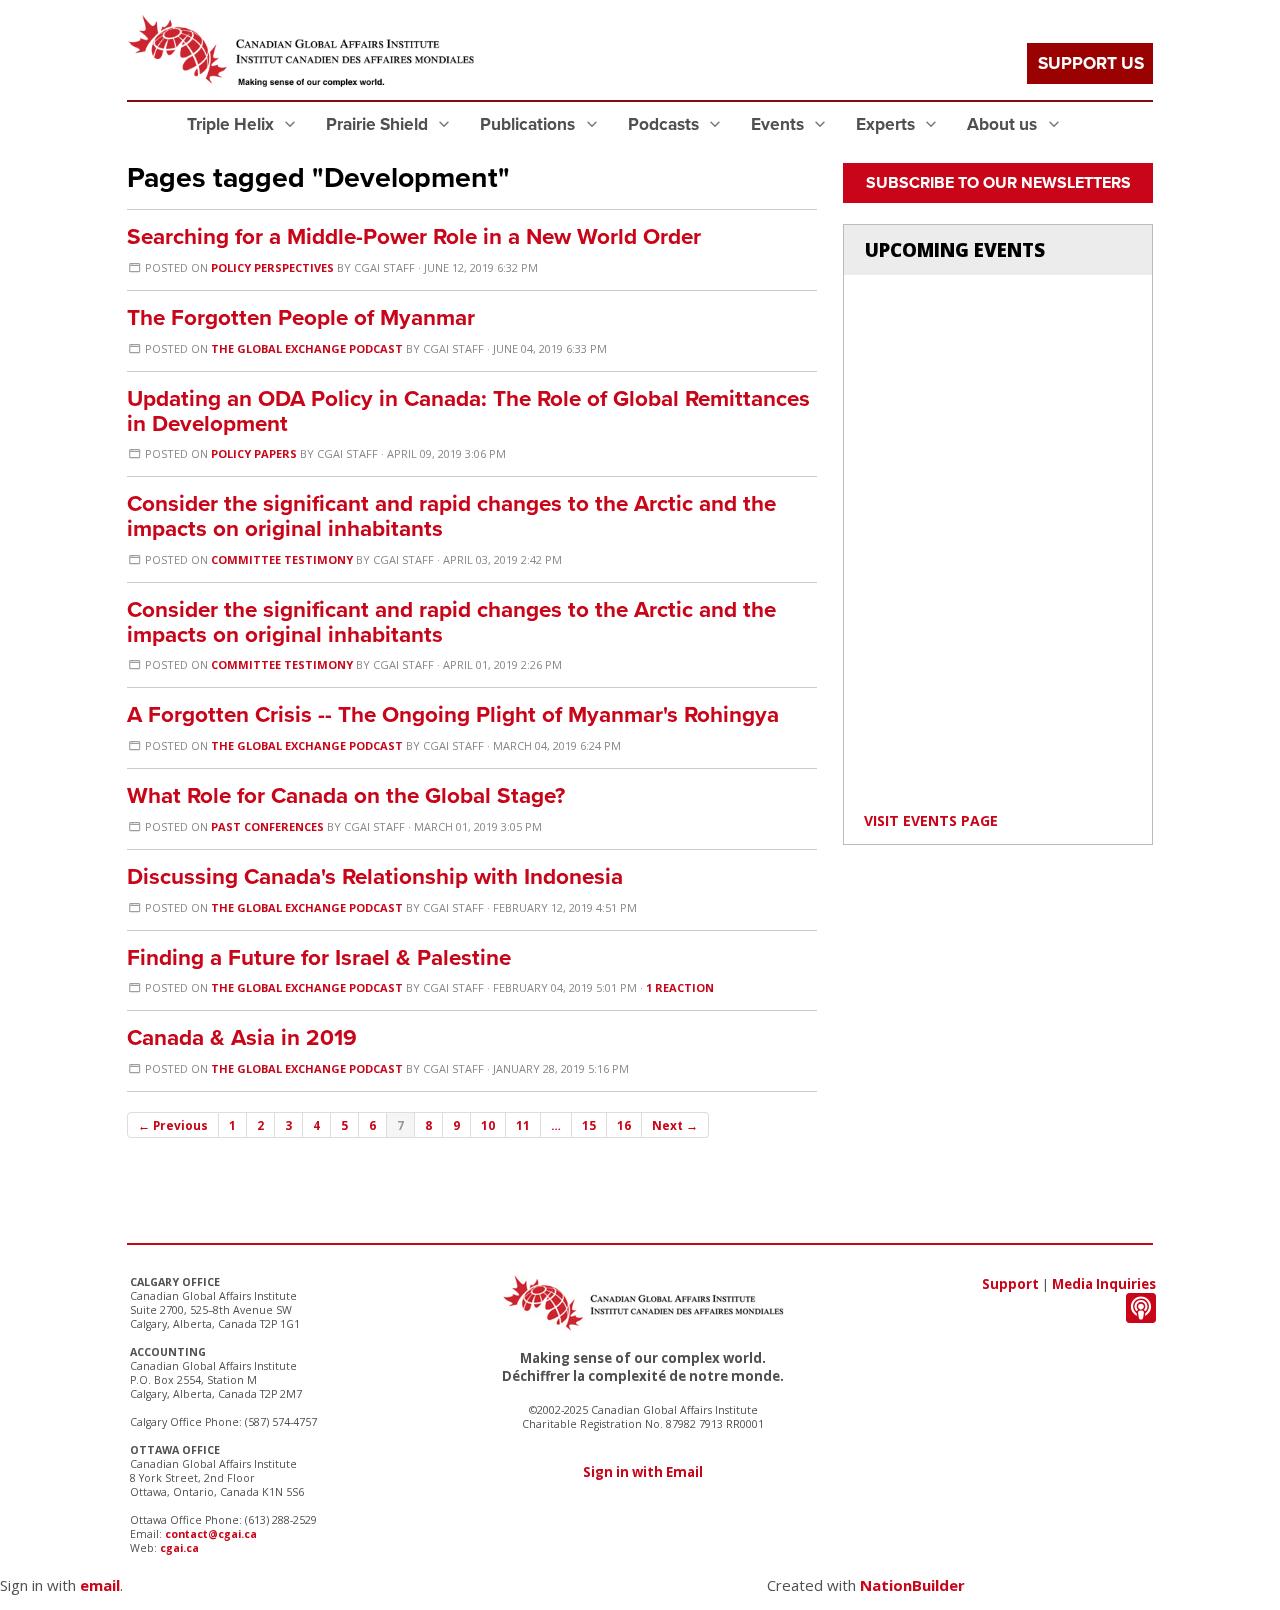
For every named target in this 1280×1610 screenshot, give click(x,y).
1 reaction (680, 987)
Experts (887, 124)
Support (1010, 1284)
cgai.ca (179, 1548)
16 (624, 1125)
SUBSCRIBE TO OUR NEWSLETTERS (998, 183)
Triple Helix (232, 124)
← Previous (173, 1125)
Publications (529, 124)
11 (523, 1125)
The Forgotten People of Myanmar (301, 317)
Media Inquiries (1104, 1284)
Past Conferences (267, 826)
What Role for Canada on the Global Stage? (346, 795)
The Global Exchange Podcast (307, 348)
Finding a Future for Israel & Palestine (319, 957)
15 (589, 1125)
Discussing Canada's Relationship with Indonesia (375, 876)
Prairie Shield (379, 124)
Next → (675, 1125)
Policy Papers (254, 453)
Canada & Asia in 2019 (242, 1037)
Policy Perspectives (272, 267)
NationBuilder (912, 1585)
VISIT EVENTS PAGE (931, 820)
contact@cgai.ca (211, 1534)
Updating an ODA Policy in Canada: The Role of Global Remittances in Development (468, 411)
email (100, 1585)
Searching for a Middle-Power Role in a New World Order (414, 236)
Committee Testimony (282, 559)
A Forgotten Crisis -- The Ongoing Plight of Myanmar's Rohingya (453, 714)
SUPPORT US (1091, 63)
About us (1004, 124)
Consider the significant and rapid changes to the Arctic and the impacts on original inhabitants (451, 516)
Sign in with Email (643, 1472)
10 (488, 1125)
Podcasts (665, 124)
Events (779, 124)
